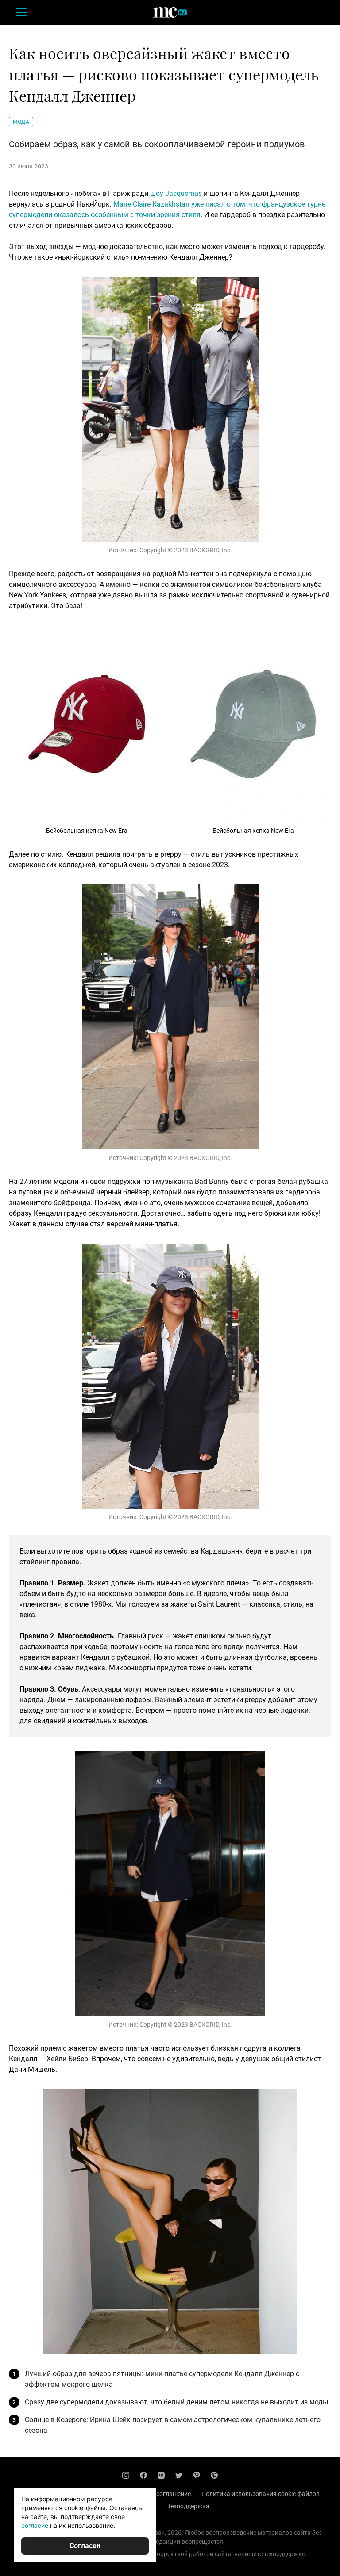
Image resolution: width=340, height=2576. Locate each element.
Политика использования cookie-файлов (261, 2494)
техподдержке (284, 2554)
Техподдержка (188, 2506)
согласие (35, 2525)
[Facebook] (143, 2475)
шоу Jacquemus (176, 193)
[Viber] (197, 2475)
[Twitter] (179, 2475)
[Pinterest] (214, 2475)
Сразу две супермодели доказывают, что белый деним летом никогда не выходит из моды (176, 2402)
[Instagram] (126, 2475)
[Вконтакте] (161, 2475)
